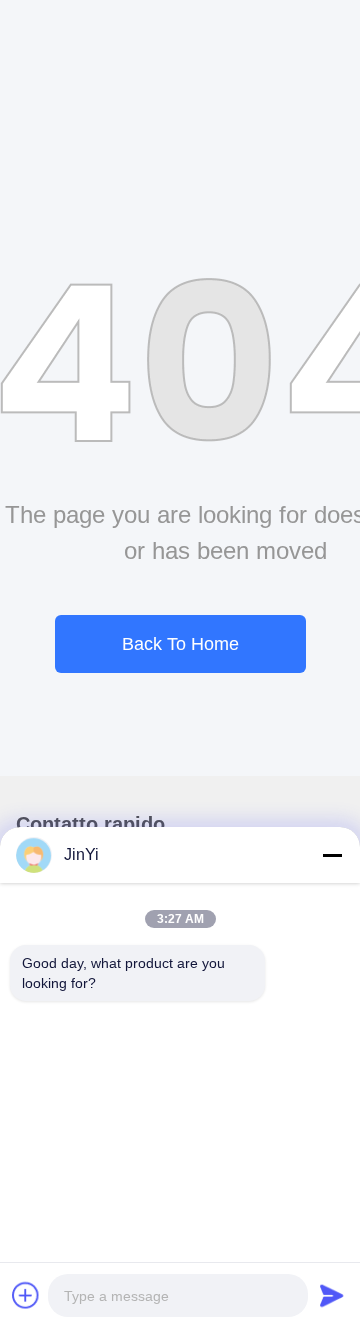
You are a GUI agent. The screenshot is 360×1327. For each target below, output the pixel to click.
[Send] (332, 1295)
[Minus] (332, 855)
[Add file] (26, 1295)
